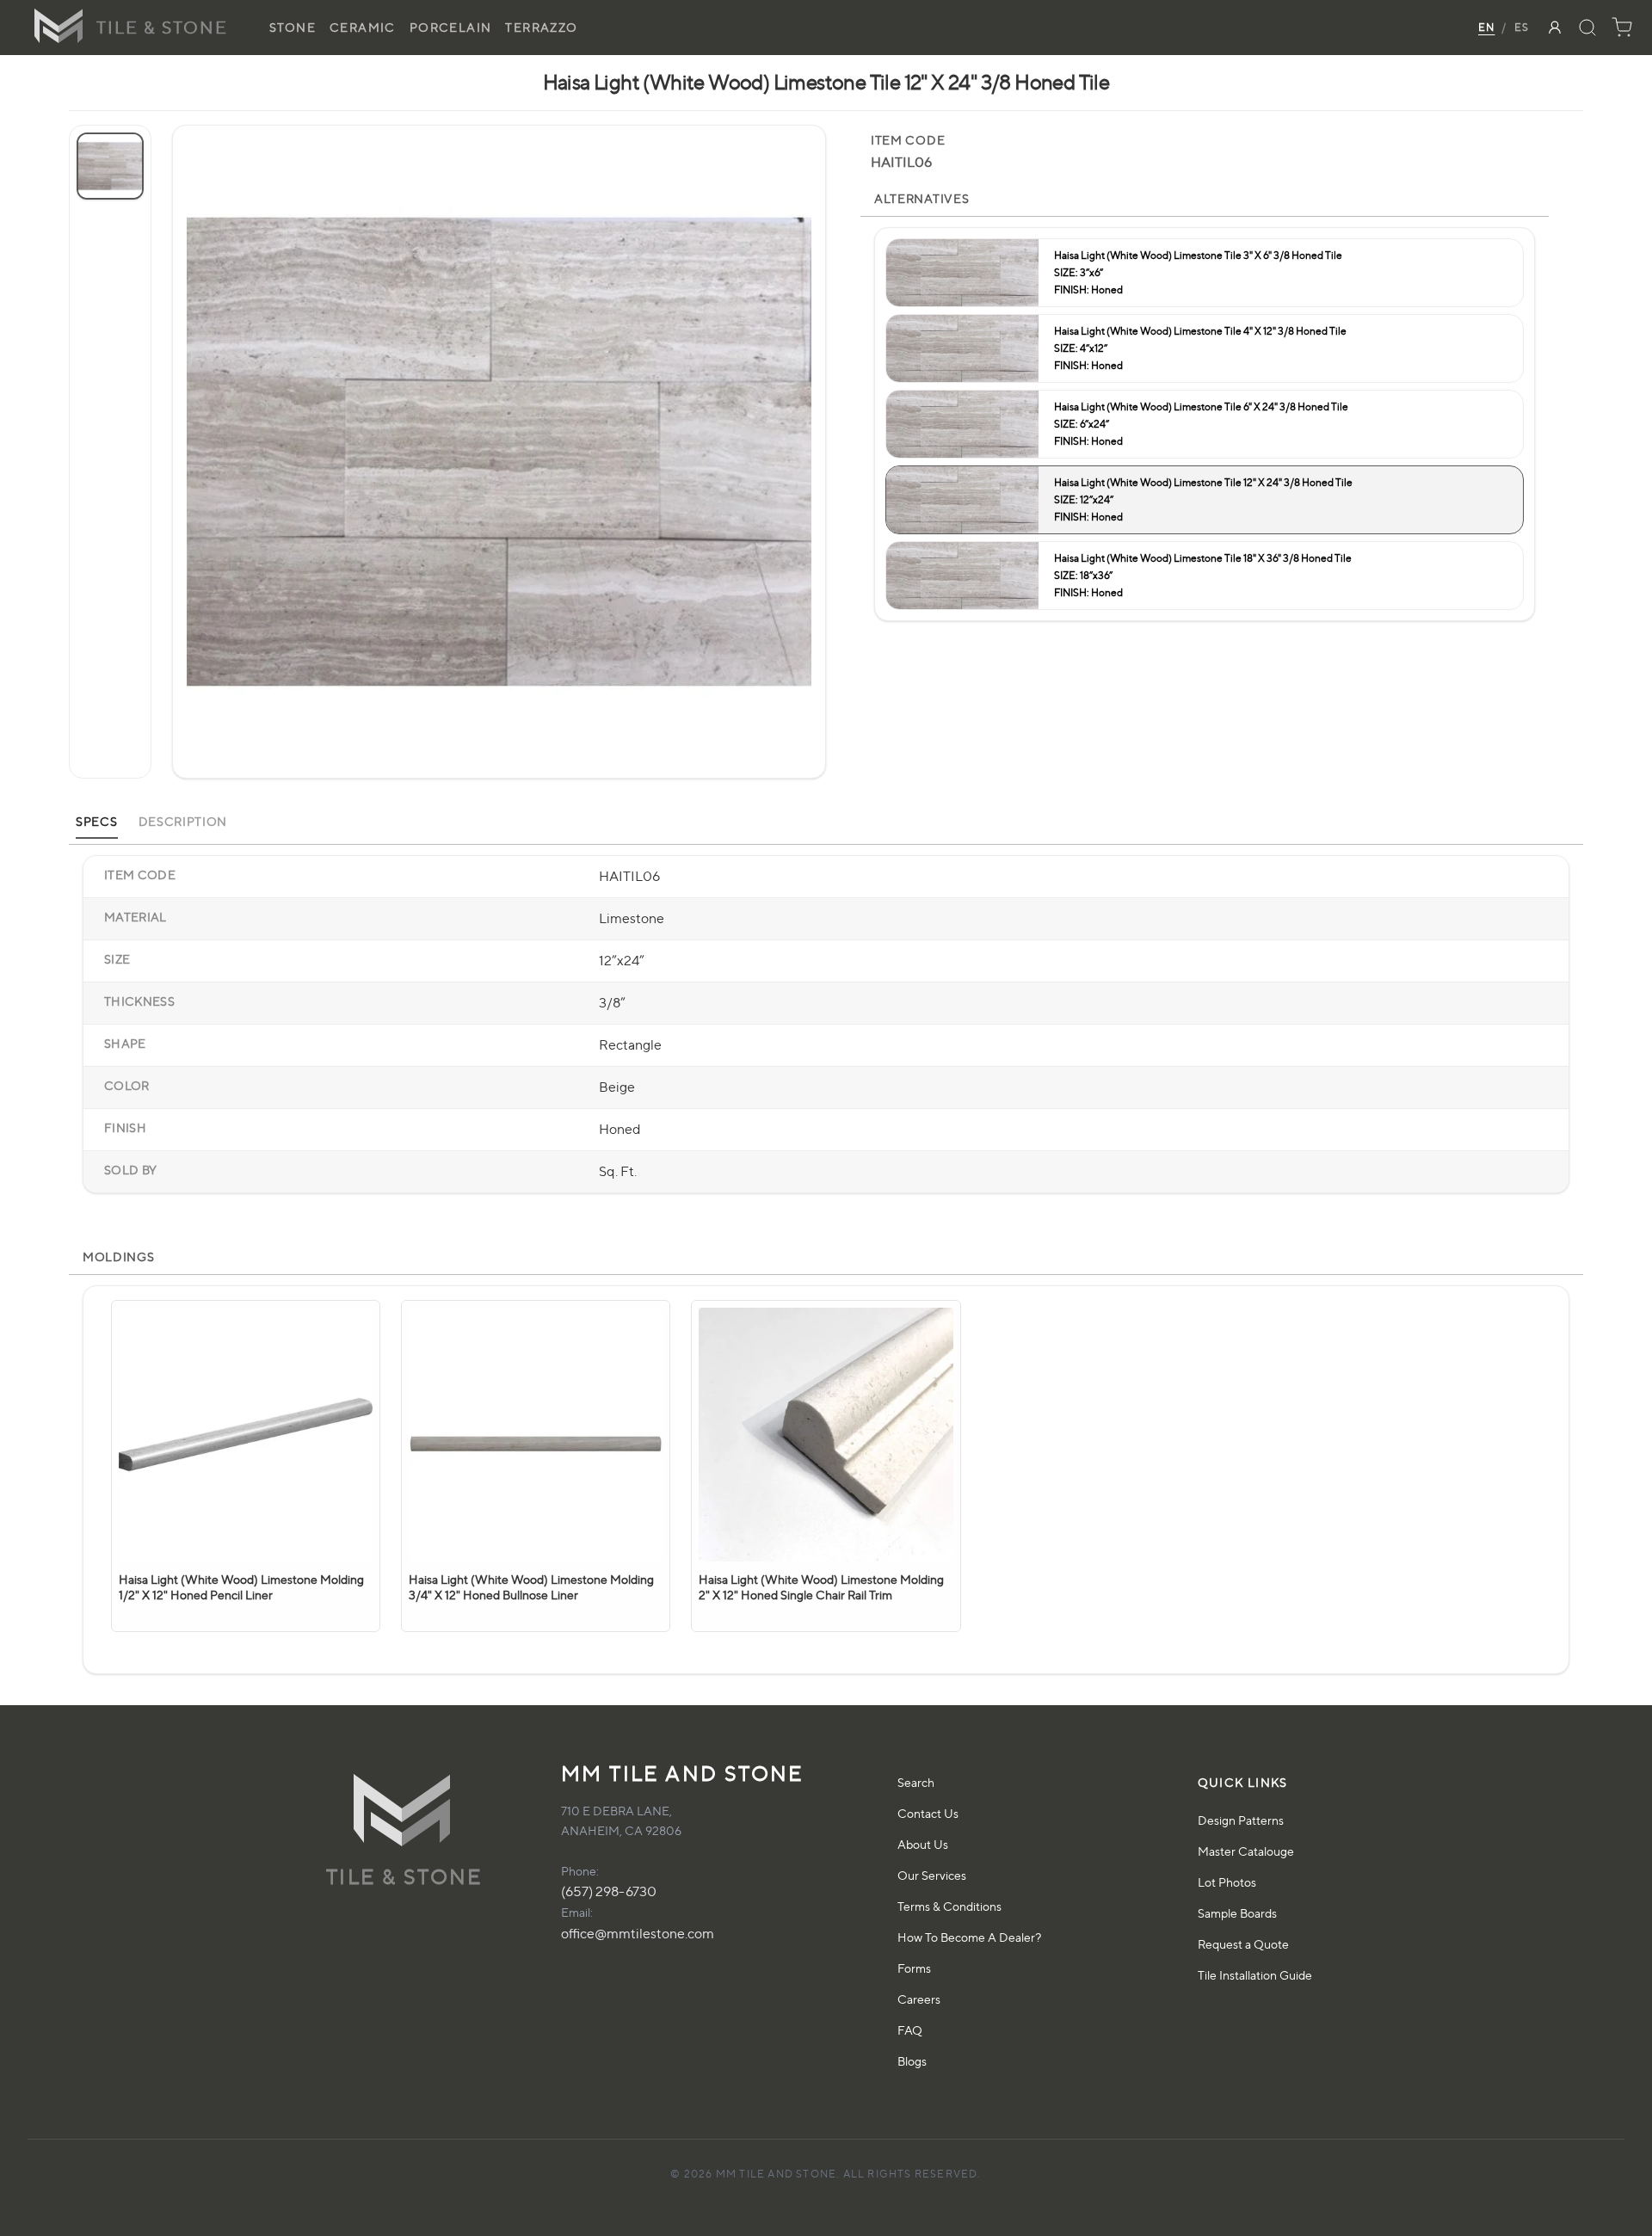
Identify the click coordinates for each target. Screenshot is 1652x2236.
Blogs (912, 2061)
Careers (919, 1999)
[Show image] (110, 166)
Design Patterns (1241, 1820)
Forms (914, 1968)
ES (1522, 27)
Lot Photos (1227, 1882)
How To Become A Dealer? (969, 1937)
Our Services (932, 1875)
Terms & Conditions (949, 1906)
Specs (97, 821)
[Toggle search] (1587, 28)
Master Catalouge (1246, 1851)
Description (183, 821)
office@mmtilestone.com (638, 1934)
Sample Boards (1237, 1913)
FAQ (910, 2030)
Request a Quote (1243, 1944)
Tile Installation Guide (1255, 1975)
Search (916, 1782)
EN (1486, 27)
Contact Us (928, 1813)
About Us (923, 1844)
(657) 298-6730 (609, 1891)
